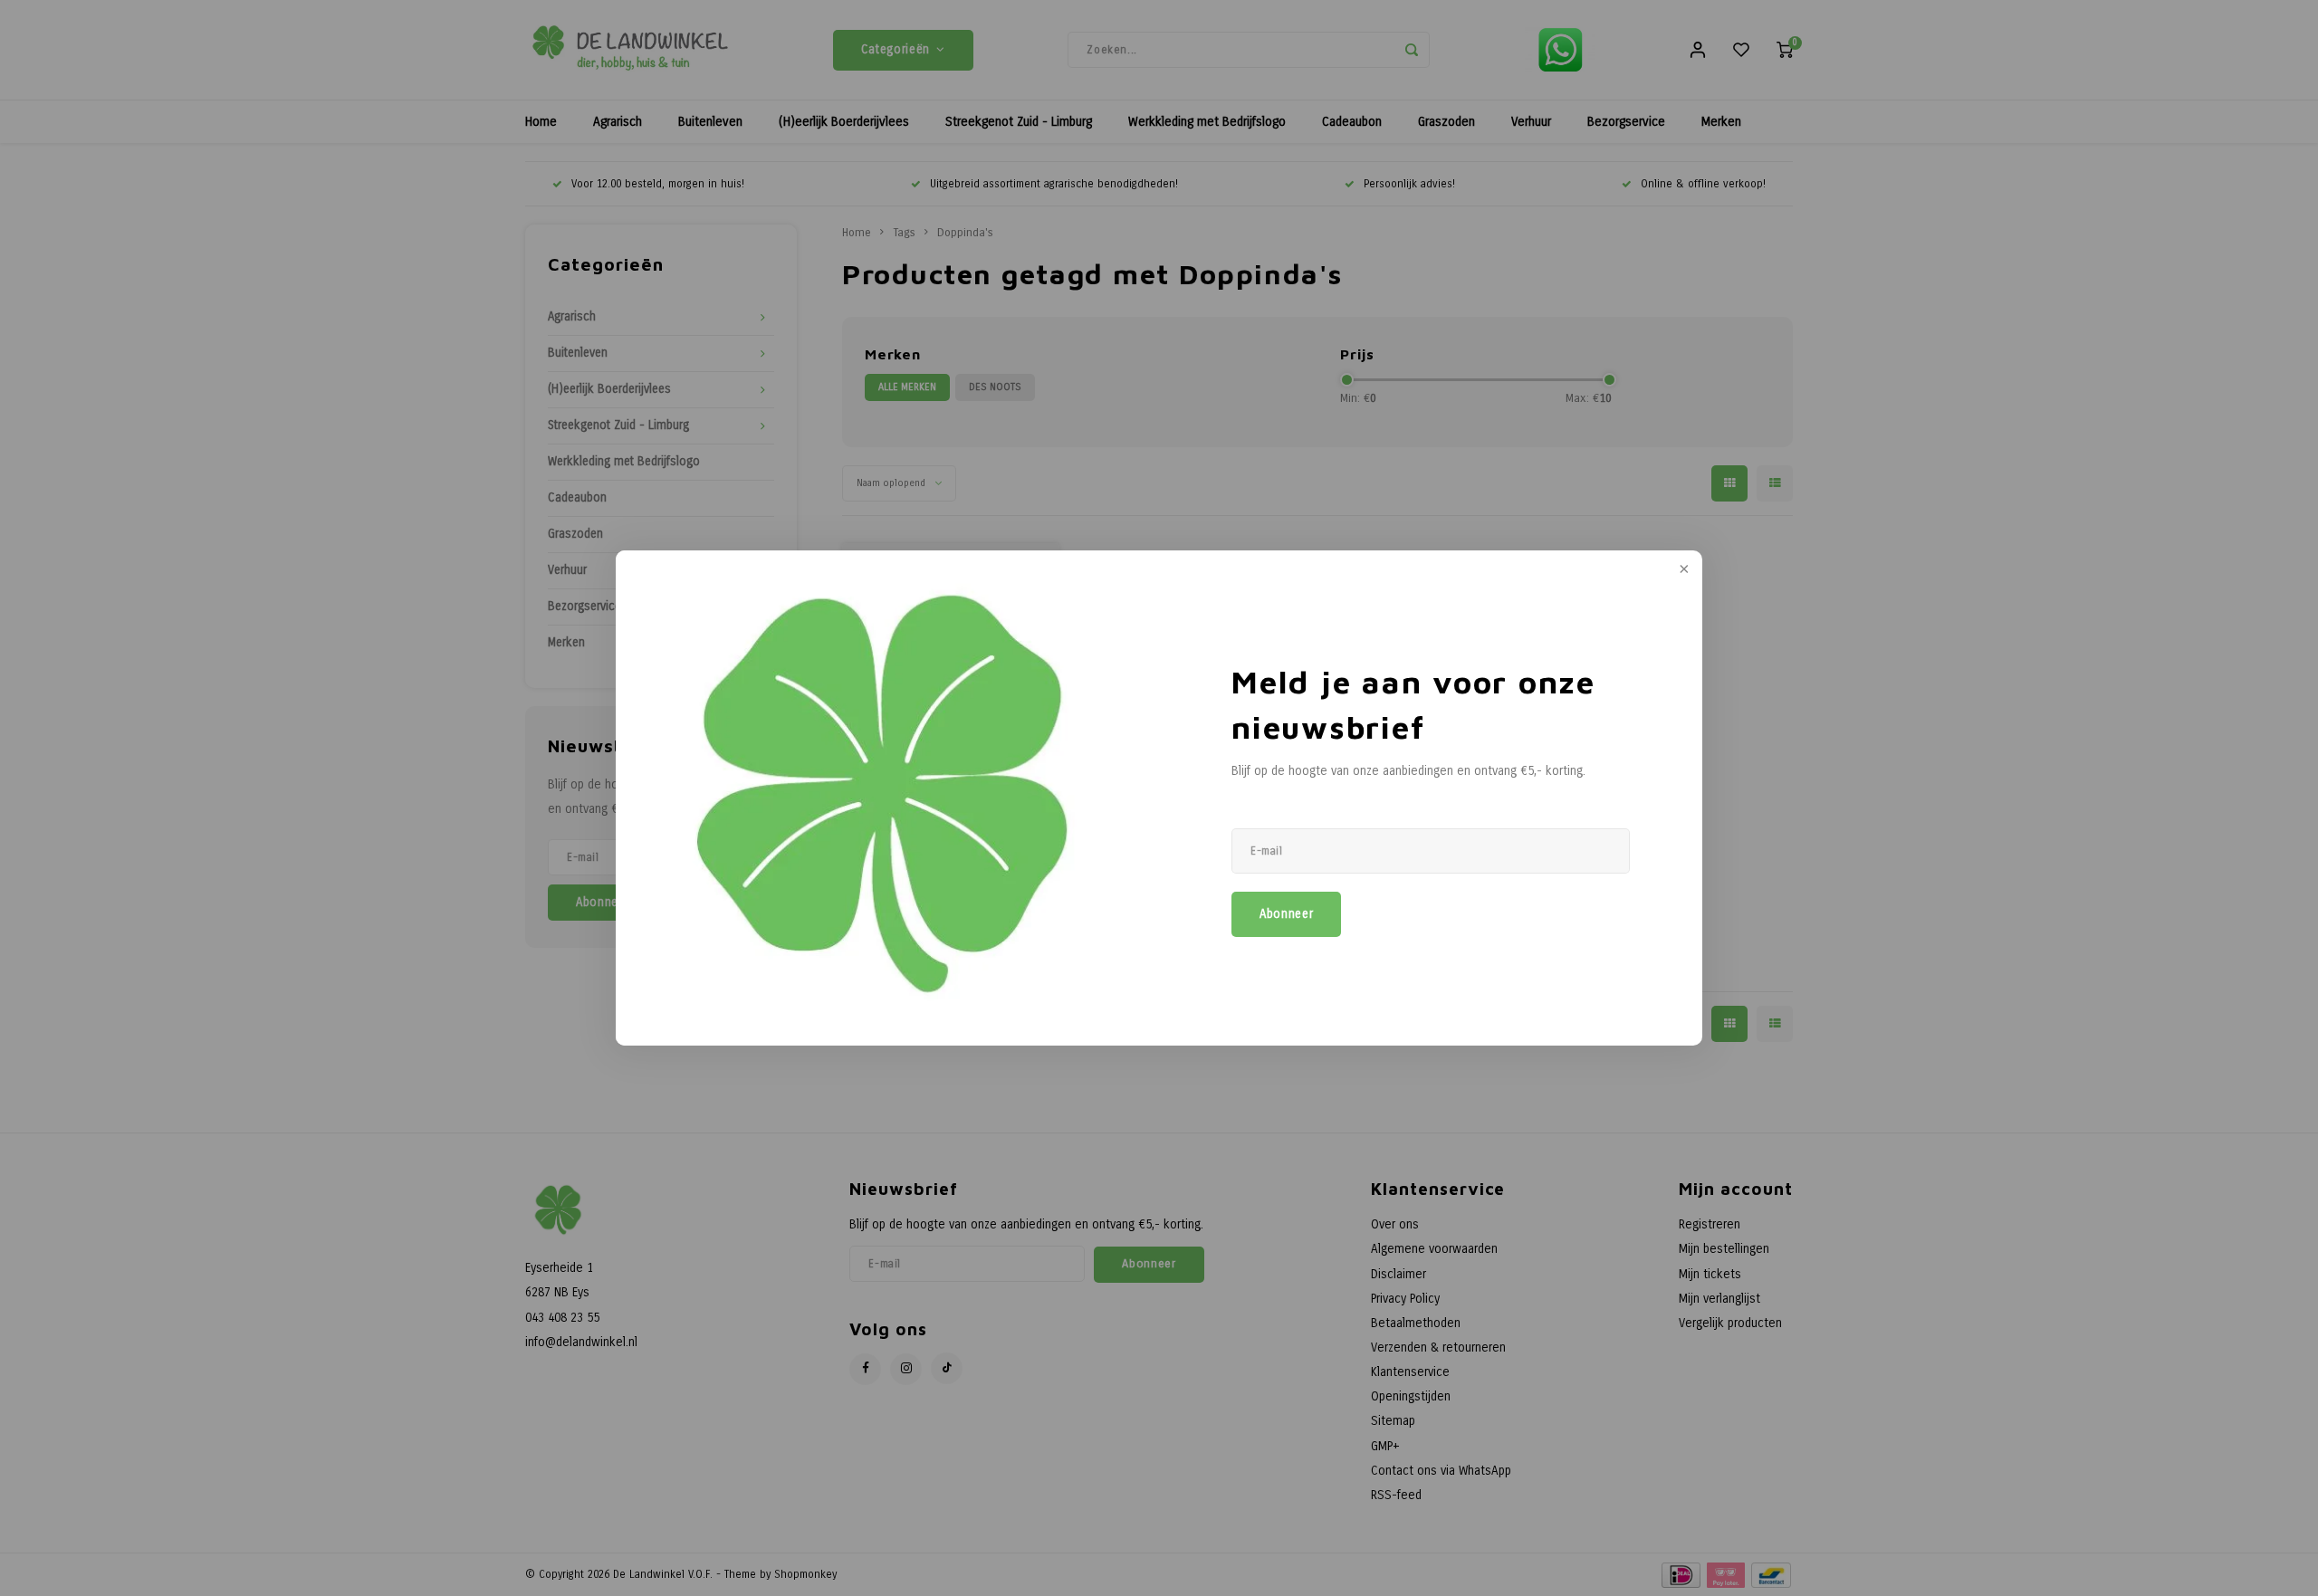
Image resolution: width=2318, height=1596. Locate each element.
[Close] (1682, 570)
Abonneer (1286, 914)
